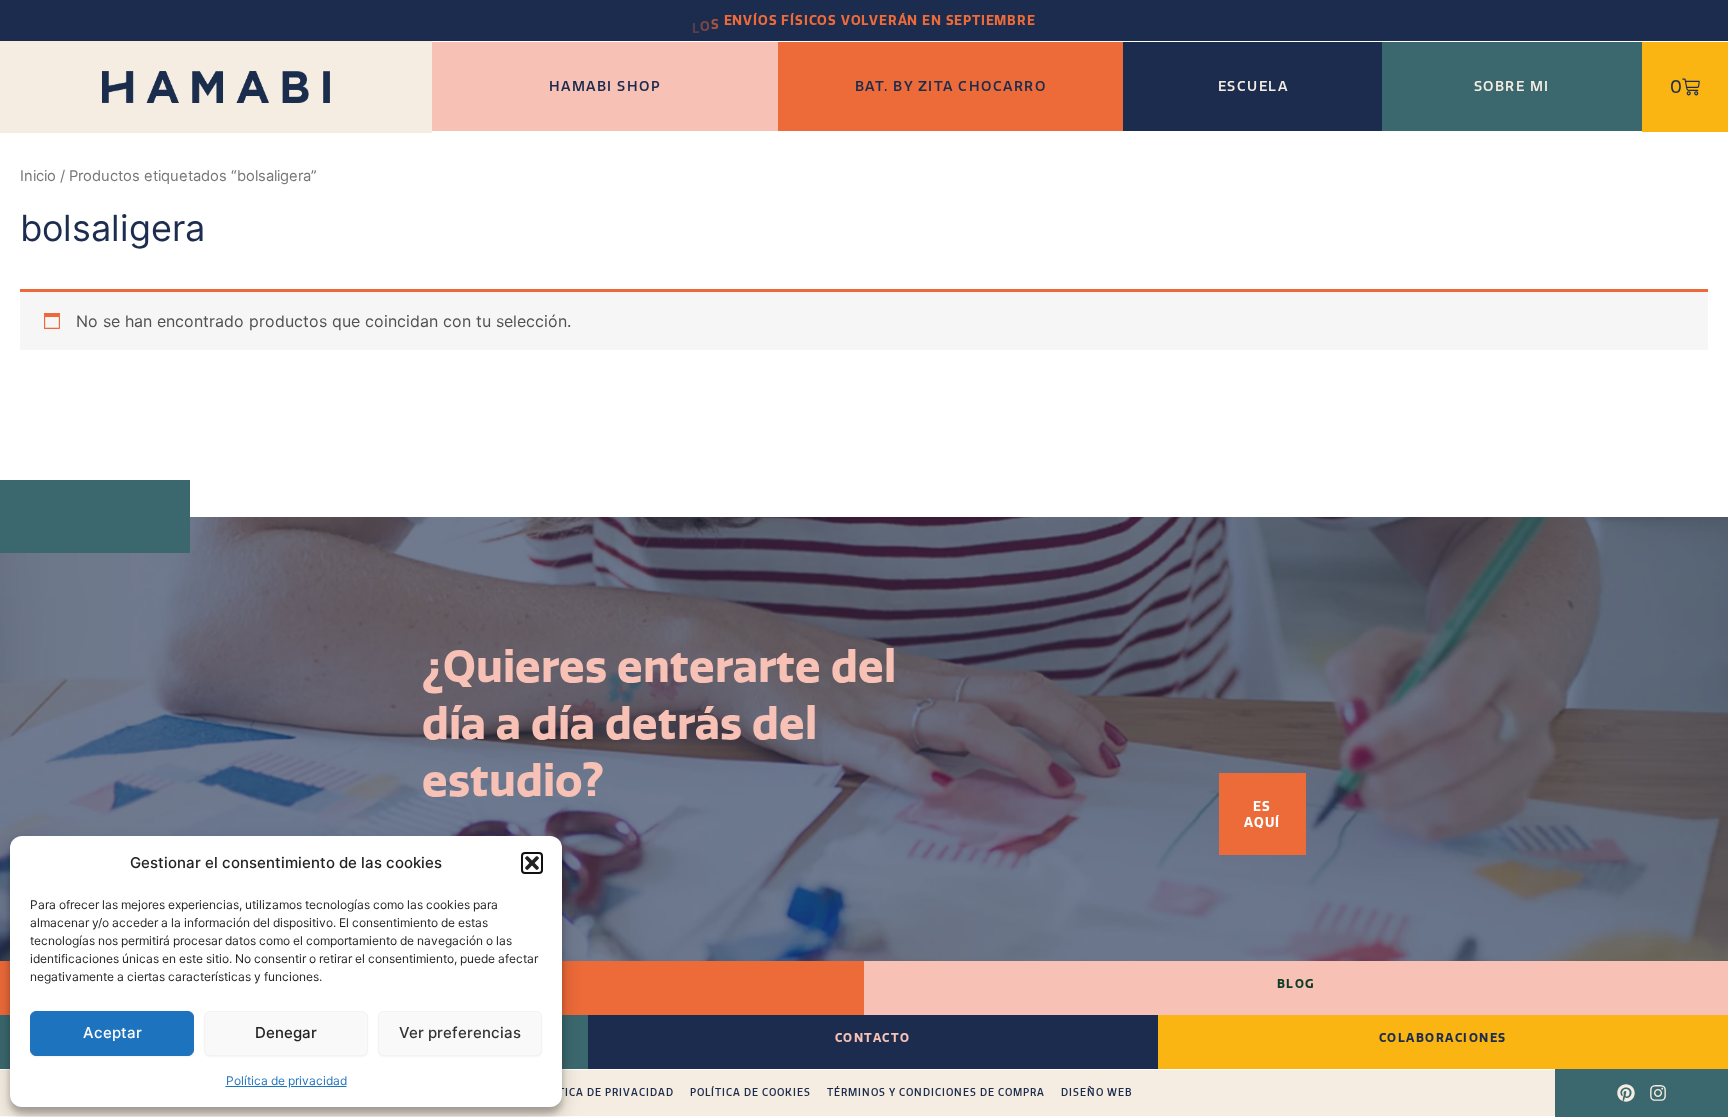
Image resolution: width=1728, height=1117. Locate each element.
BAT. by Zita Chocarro (951, 86)
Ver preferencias (460, 1032)
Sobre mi (1512, 86)
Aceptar (112, 1032)
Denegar (286, 1032)
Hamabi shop (605, 86)
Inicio (38, 176)
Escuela (1253, 86)
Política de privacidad (286, 1080)
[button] (532, 863)
